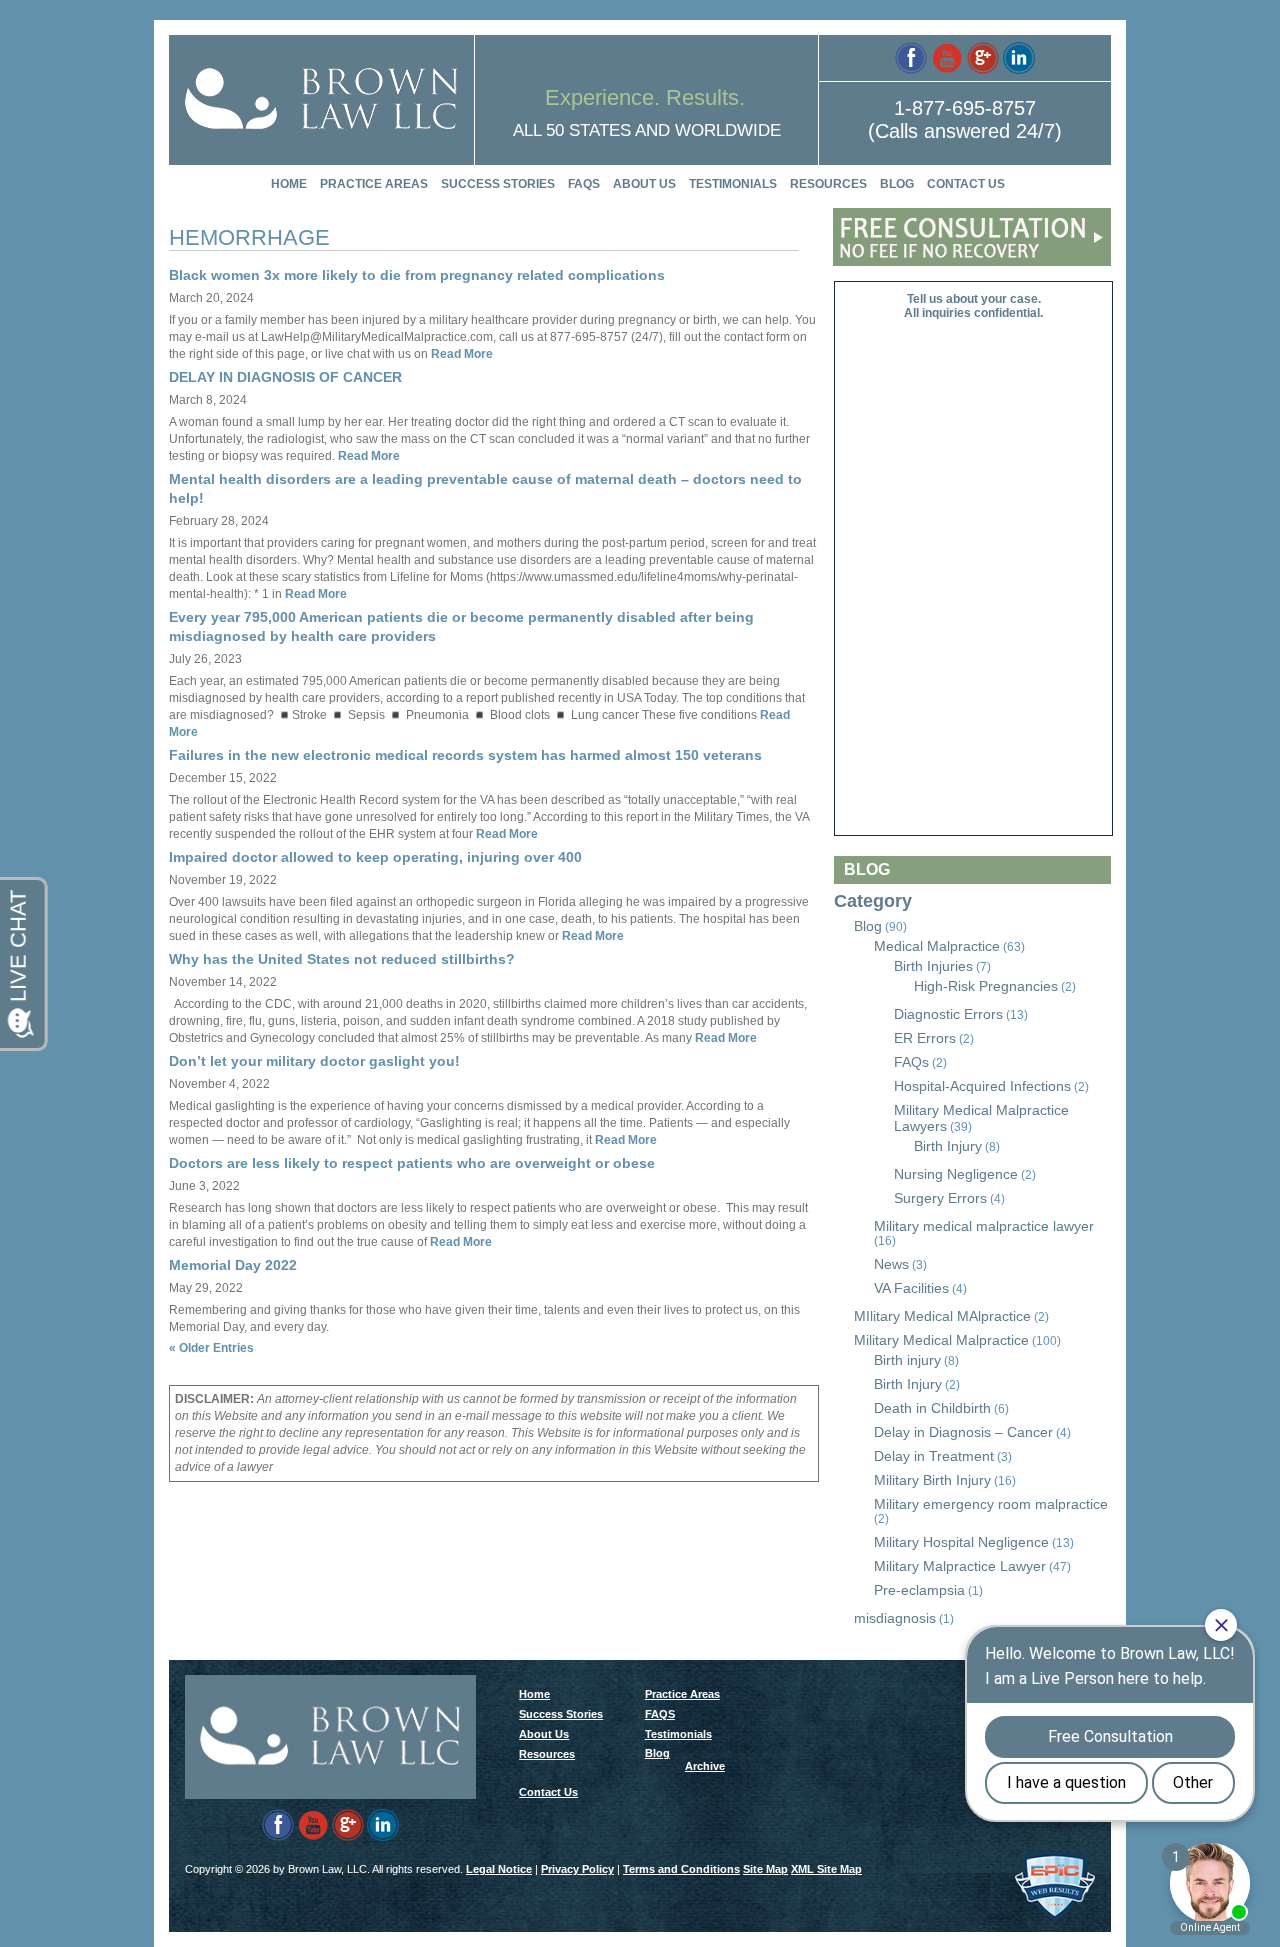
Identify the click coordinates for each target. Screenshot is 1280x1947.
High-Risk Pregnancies (986, 986)
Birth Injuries (933, 966)
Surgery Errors (940, 1198)
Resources (828, 184)
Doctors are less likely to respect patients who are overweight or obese (412, 1163)
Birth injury (907, 1360)
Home (289, 184)
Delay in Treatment (934, 1456)
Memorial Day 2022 (233, 1265)
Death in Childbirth (932, 1408)
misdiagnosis (895, 1618)
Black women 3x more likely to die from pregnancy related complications (417, 275)
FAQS (584, 184)
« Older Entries (211, 1348)
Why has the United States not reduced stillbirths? (342, 959)
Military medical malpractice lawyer (984, 1226)
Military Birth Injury (932, 1480)
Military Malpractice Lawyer (960, 1566)
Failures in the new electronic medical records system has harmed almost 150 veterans (465, 755)
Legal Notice (499, 1869)
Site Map (765, 1869)
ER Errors (925, 1038)
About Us (644, 184)
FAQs (911, 1062)
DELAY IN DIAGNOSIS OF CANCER (285, 377)
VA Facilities (911, 1288)
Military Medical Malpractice (941, 1340)
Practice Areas (374, 184)
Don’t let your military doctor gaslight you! (314, 1061)
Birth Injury (948, 1146)
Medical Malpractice (937, 946)
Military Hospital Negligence (961, 1542)
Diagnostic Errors (948, 1014)
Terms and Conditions (681, 1869)
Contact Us (966, 184)
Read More (460, 354)
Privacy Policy (577, 1869)
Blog (897, 184)
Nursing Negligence (956, 1174)
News (891, 1264)
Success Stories (498, 184)
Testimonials (733, 184)
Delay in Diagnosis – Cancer (963, 1432)
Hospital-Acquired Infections (982, 1086)
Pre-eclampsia (919, 1590)
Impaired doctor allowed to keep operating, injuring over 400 (375, 857)
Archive (705, 1766)
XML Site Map (826, 1869)
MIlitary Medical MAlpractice (942, 1316)
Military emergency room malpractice (991, 1504)
